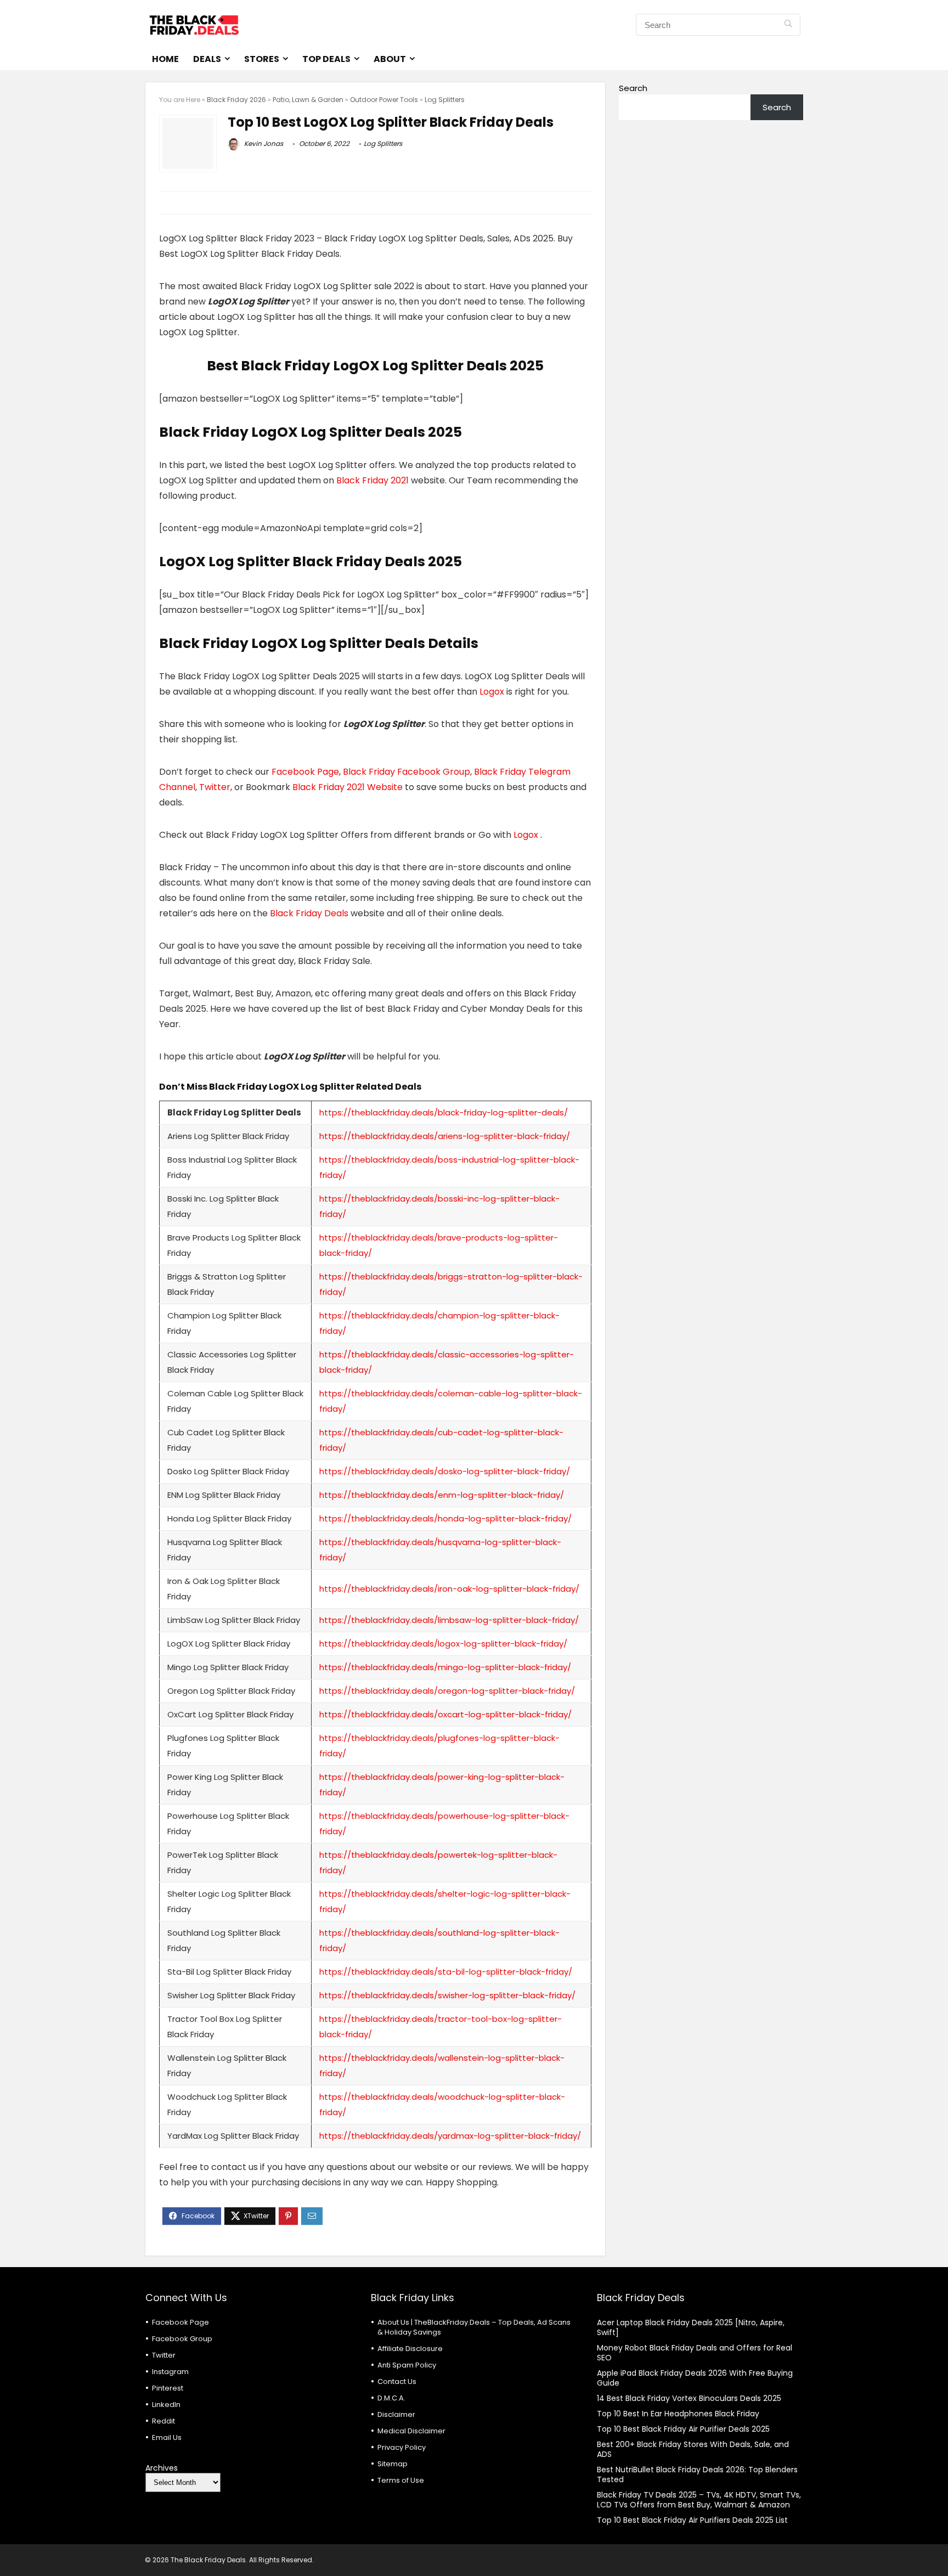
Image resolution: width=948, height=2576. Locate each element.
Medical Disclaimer (411, 2431)
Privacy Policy (402, 2447)
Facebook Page (305, 772)
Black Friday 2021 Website (348, 787)
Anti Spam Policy (407, 2365)
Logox (493, 692)
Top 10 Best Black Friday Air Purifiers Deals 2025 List (692, 2520)
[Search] (788, 25)
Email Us (167, 2437)
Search (633, 88)
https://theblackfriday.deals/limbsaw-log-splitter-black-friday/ (449, 1620)
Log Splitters (445, 100)
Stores (262, 59)
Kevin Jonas (263, 143)
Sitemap (393, 2464)
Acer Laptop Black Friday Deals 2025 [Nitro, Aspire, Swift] (691, 2327)
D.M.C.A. (391, 2398)
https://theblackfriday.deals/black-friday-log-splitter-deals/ (444, 1112)
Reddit (163, 2421)
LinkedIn (166, 2405)
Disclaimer (396, 2414)
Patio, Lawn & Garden (308, 100)
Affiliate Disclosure (410, 2349)
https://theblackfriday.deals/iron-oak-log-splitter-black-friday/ (449, 1589)
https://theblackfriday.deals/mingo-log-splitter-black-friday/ (445, 1667)
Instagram (170, 2372)
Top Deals (326, 59)
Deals (207, 59)
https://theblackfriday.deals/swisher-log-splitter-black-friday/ (447, 1995)
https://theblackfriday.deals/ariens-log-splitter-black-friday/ (445, 1136)
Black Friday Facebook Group (407, 772)
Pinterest (168, 2388)
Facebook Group (182, 2339)
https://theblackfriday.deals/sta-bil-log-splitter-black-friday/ (446, 1972)
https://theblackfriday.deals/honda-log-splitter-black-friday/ (445, 1518)
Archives (162, 2468)
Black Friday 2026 (236, 100)
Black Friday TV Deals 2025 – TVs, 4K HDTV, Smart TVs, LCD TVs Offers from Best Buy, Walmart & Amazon (699, 2500)
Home (165, 59)
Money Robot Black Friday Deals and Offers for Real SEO (695, 2353)
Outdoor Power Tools (384, 100)
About (390, 59)
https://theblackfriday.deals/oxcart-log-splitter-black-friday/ (445, 1714)
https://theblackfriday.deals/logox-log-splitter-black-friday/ (443, 1644)
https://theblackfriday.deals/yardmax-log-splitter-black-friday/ (450, 2136)
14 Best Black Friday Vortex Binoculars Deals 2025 (689, 2398)
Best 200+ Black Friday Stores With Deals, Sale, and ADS (693, 2449)
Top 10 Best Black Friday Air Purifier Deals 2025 (683, 2429)
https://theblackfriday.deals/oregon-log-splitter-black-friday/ (447, 1691)
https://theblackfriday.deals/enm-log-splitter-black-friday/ (442, 1495)
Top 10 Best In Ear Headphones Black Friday (678, 2414)
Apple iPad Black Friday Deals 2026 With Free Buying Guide (695, 2378)
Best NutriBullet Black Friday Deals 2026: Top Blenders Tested (697, 2474)
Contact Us (397, 2381)
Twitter (215, 787)
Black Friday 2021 (374, 480)
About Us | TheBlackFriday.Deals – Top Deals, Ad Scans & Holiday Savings (474, 2327)
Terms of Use (401, 2480)
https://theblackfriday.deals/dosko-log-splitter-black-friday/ (445, 1471)
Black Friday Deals (308, 913)
